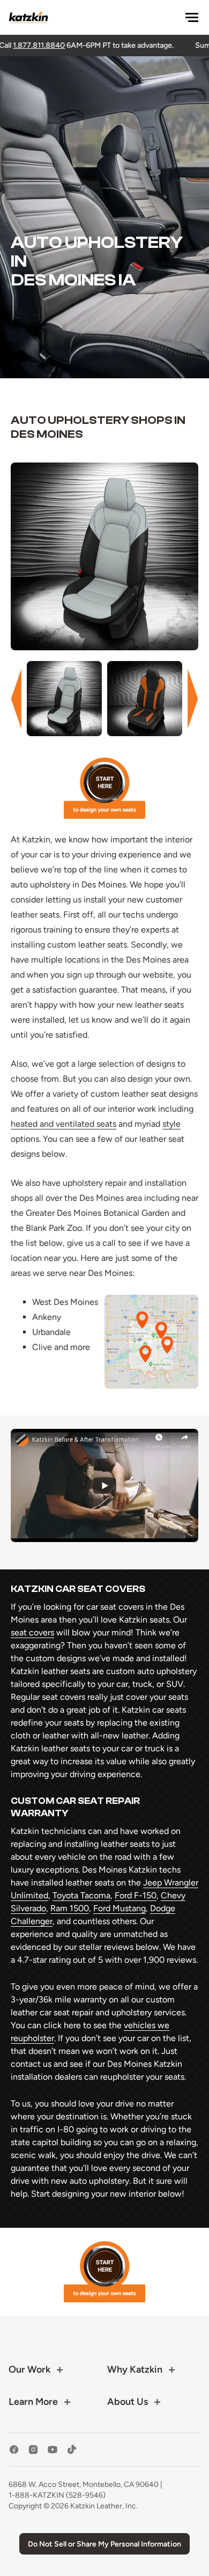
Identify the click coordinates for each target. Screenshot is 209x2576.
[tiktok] (72, 2450)
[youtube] (53, 2450)
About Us (128, 2402)
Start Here (104, 788)
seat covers (32, 1632)
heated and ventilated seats (64, 1124)
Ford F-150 (136, 1895)
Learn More (33, 2402)
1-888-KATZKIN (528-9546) (57, 2495)
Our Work (29, 2369)
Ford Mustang (120, 1908)
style (171, 1124)
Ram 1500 (70, 1908)
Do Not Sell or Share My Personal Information (104, 2544)
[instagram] (33, 2450)
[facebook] (14, 2450)
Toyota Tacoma (81, 1895)
